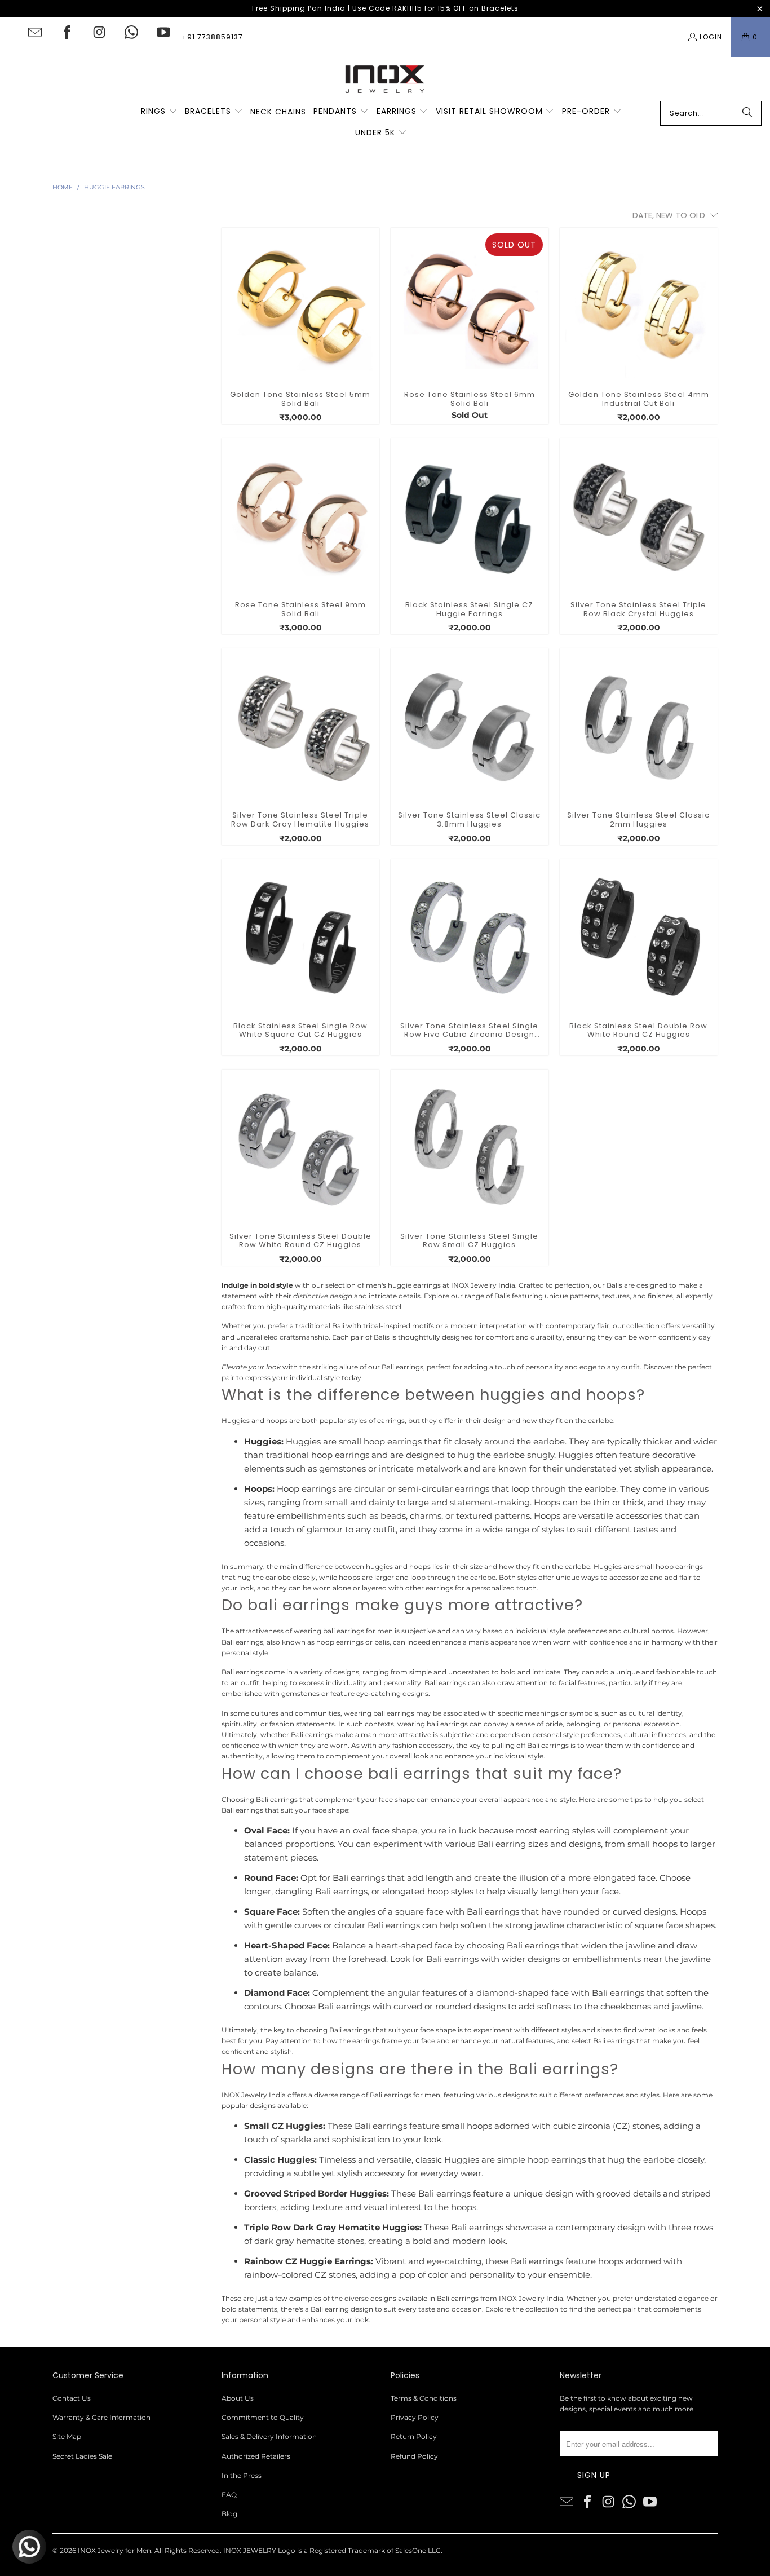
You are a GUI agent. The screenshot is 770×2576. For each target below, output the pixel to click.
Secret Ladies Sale (82, 2456)
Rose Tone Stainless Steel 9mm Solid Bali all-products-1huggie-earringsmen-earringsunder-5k (300, 517)
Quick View (300, 328)
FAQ (229, 2495)
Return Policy (414, 2436)
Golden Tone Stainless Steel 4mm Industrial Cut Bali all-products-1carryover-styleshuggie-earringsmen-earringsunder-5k (639, 307)
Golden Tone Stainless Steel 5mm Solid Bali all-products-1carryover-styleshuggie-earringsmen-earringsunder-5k (300, 307)
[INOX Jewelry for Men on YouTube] (163, 32)
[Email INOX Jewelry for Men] (35, 32)
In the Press (242, 2475)
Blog (229, 2514)
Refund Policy (414, 2456)
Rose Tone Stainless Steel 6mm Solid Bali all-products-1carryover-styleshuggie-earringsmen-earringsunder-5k (470, 307)
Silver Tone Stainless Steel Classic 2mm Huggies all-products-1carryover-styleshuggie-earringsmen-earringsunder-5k (639, 727)
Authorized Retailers (256, 2456)
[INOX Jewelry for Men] (385, 79)
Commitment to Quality (263, 2417)
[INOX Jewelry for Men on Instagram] (99, 32)
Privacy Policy (415, 2417)
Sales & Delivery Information (269, 2436)
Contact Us (72, 2398)
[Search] (747, 113)
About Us (238, 2398)
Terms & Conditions (424, 2398)
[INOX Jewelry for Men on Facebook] (67, 32)
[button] (159, 112)
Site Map (67, 2436)
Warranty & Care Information (101, 2417)
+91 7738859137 (212, 37)
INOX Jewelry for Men (114, 2550)
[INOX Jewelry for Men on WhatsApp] (131, 32)
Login (711, 37)
